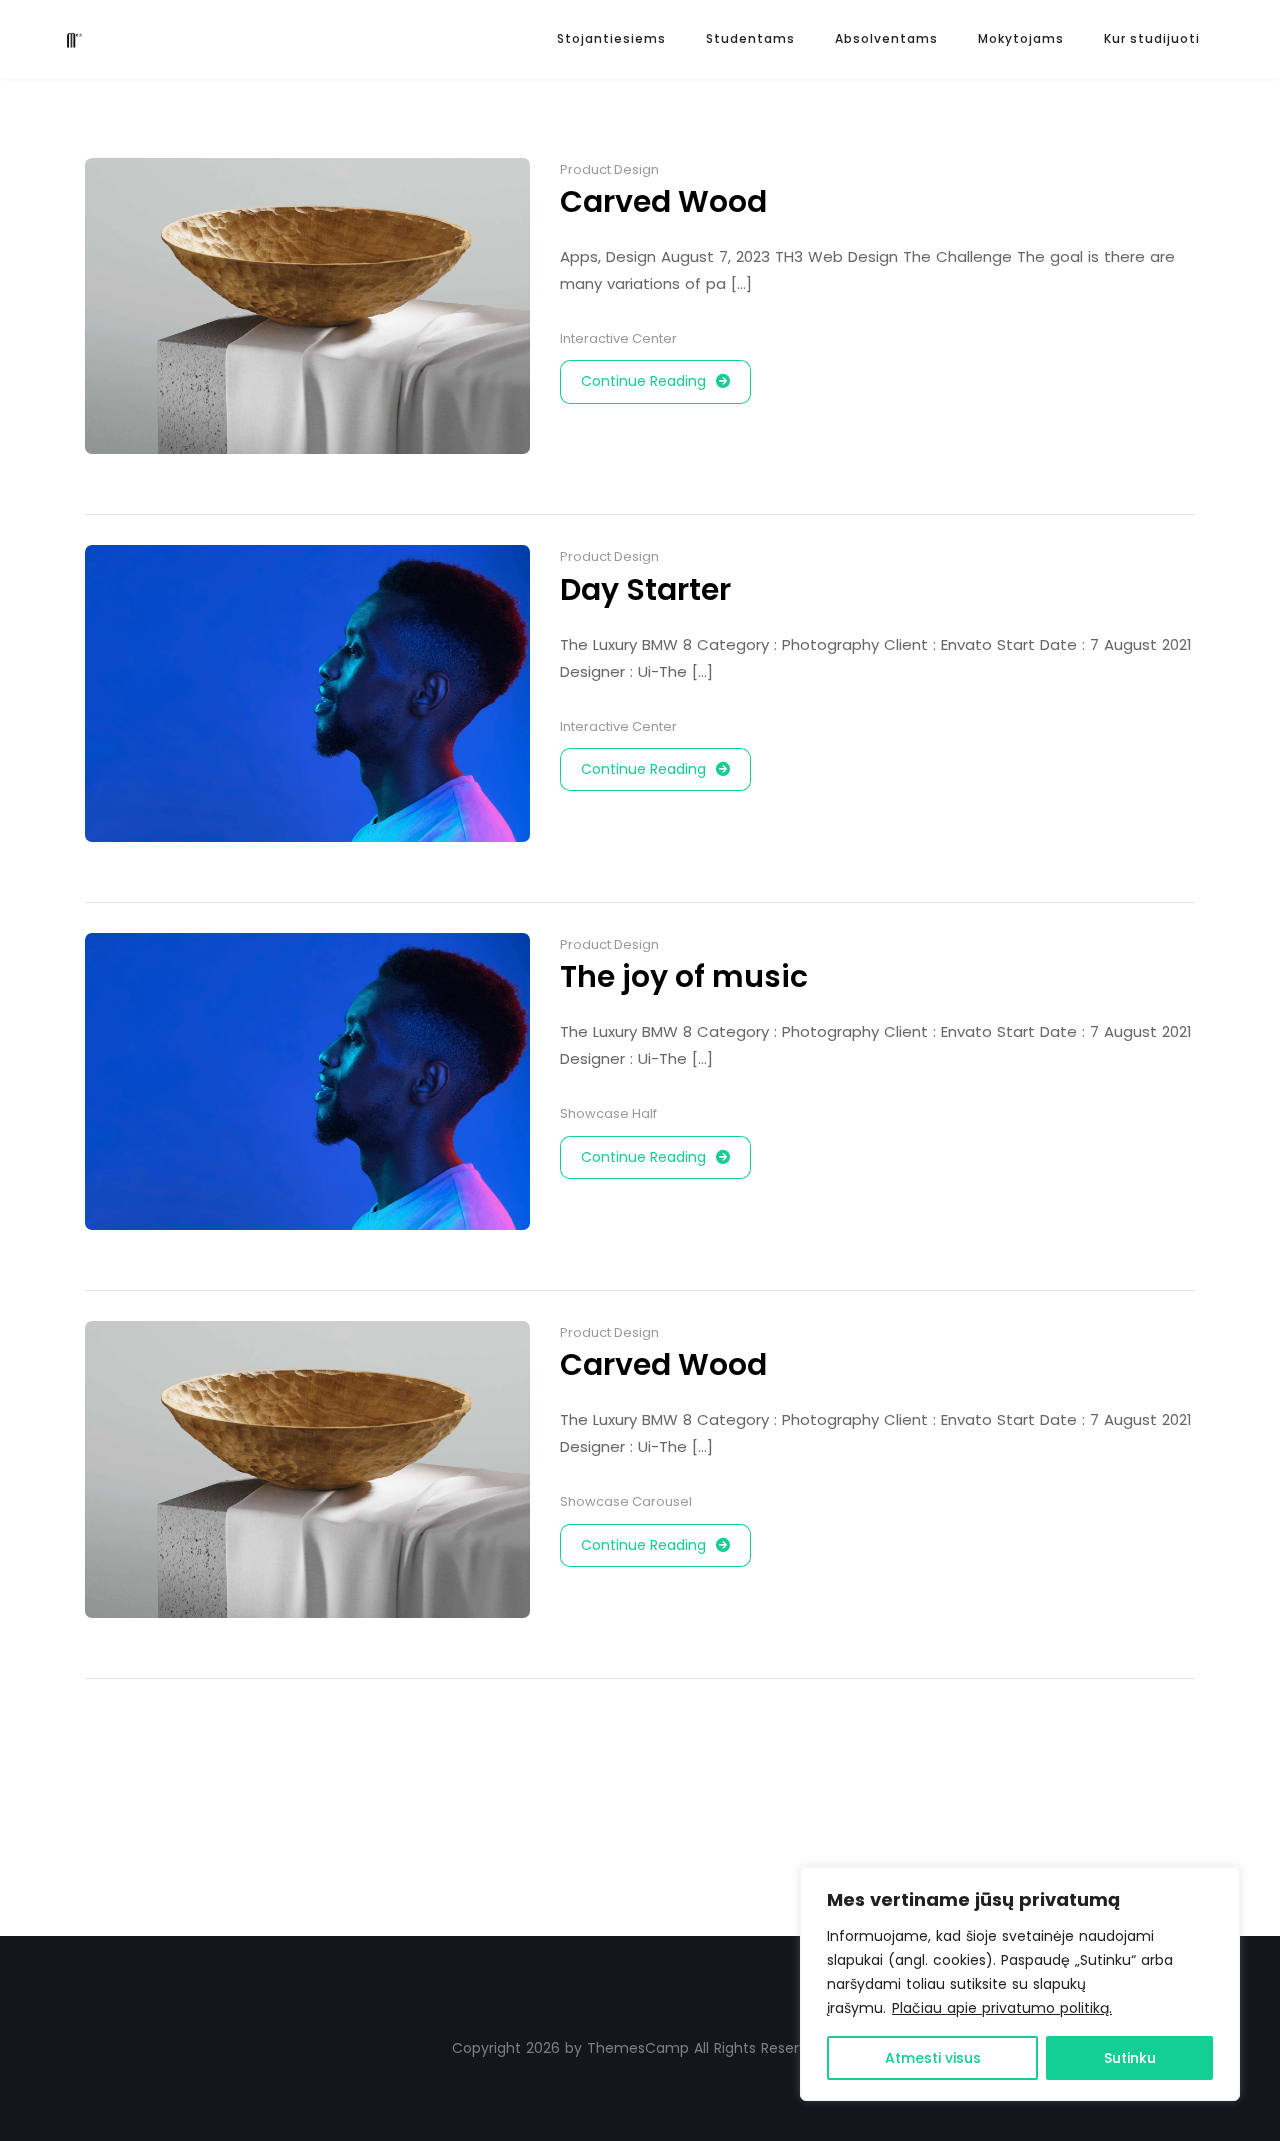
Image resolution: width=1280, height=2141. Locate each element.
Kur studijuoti (1152, 38)
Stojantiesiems (611, 38)
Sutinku (1130, 2058)
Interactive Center (618, 338)
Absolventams (886, 38)
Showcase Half (608, 1113)
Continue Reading (643, 381)
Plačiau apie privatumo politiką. (1002, 2008)
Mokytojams (1021, 38)
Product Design (609, 169)
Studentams (750, 38)
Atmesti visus (933, 2058)
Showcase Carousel (626, 1501)
